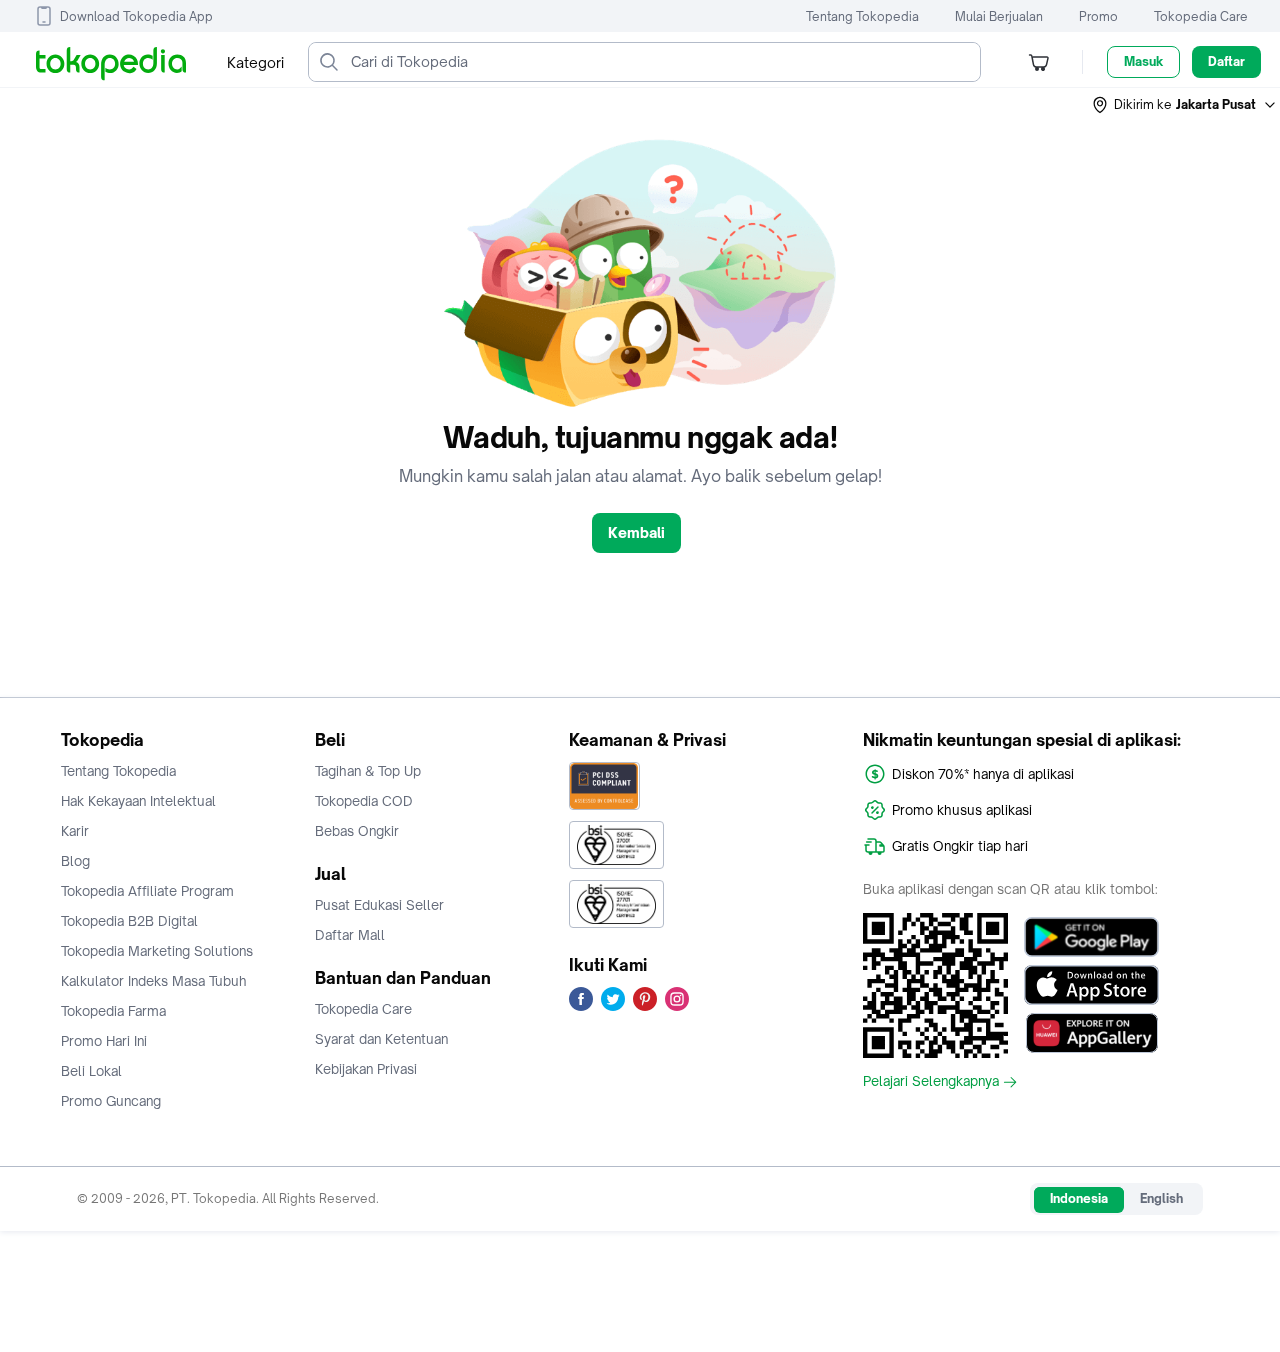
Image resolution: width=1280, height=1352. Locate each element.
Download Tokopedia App (136, 16)
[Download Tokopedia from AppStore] (1091, 985)
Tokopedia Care (1201, 16)
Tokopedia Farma (113, 1011)
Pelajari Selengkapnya (931, 1082)
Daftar (1226, 61)
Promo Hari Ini (104, 1041)
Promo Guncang (111, 1101)
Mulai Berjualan (999, 16)
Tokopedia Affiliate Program (147, 891)
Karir (75, 831)
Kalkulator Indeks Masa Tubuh (154, 981)
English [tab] (1161, 1198)
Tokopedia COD (364, 801)
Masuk (1143, 61)
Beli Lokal (91, 1071)
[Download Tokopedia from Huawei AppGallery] (1091, 1033)
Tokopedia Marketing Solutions (157, 951)
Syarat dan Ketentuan (381, 1039)
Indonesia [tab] (1079, 1198)
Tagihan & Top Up (368, 771)
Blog (75, 861)
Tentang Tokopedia (862, 16)
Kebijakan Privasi (366, 1069)
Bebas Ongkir (357, 831)
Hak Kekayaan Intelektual (138, 801)
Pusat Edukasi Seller (379, 905)
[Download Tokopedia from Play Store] (1091, 937)
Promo (1098, 16)
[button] (1185, 105)
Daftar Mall (350, 935)
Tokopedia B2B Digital (129, 921)
